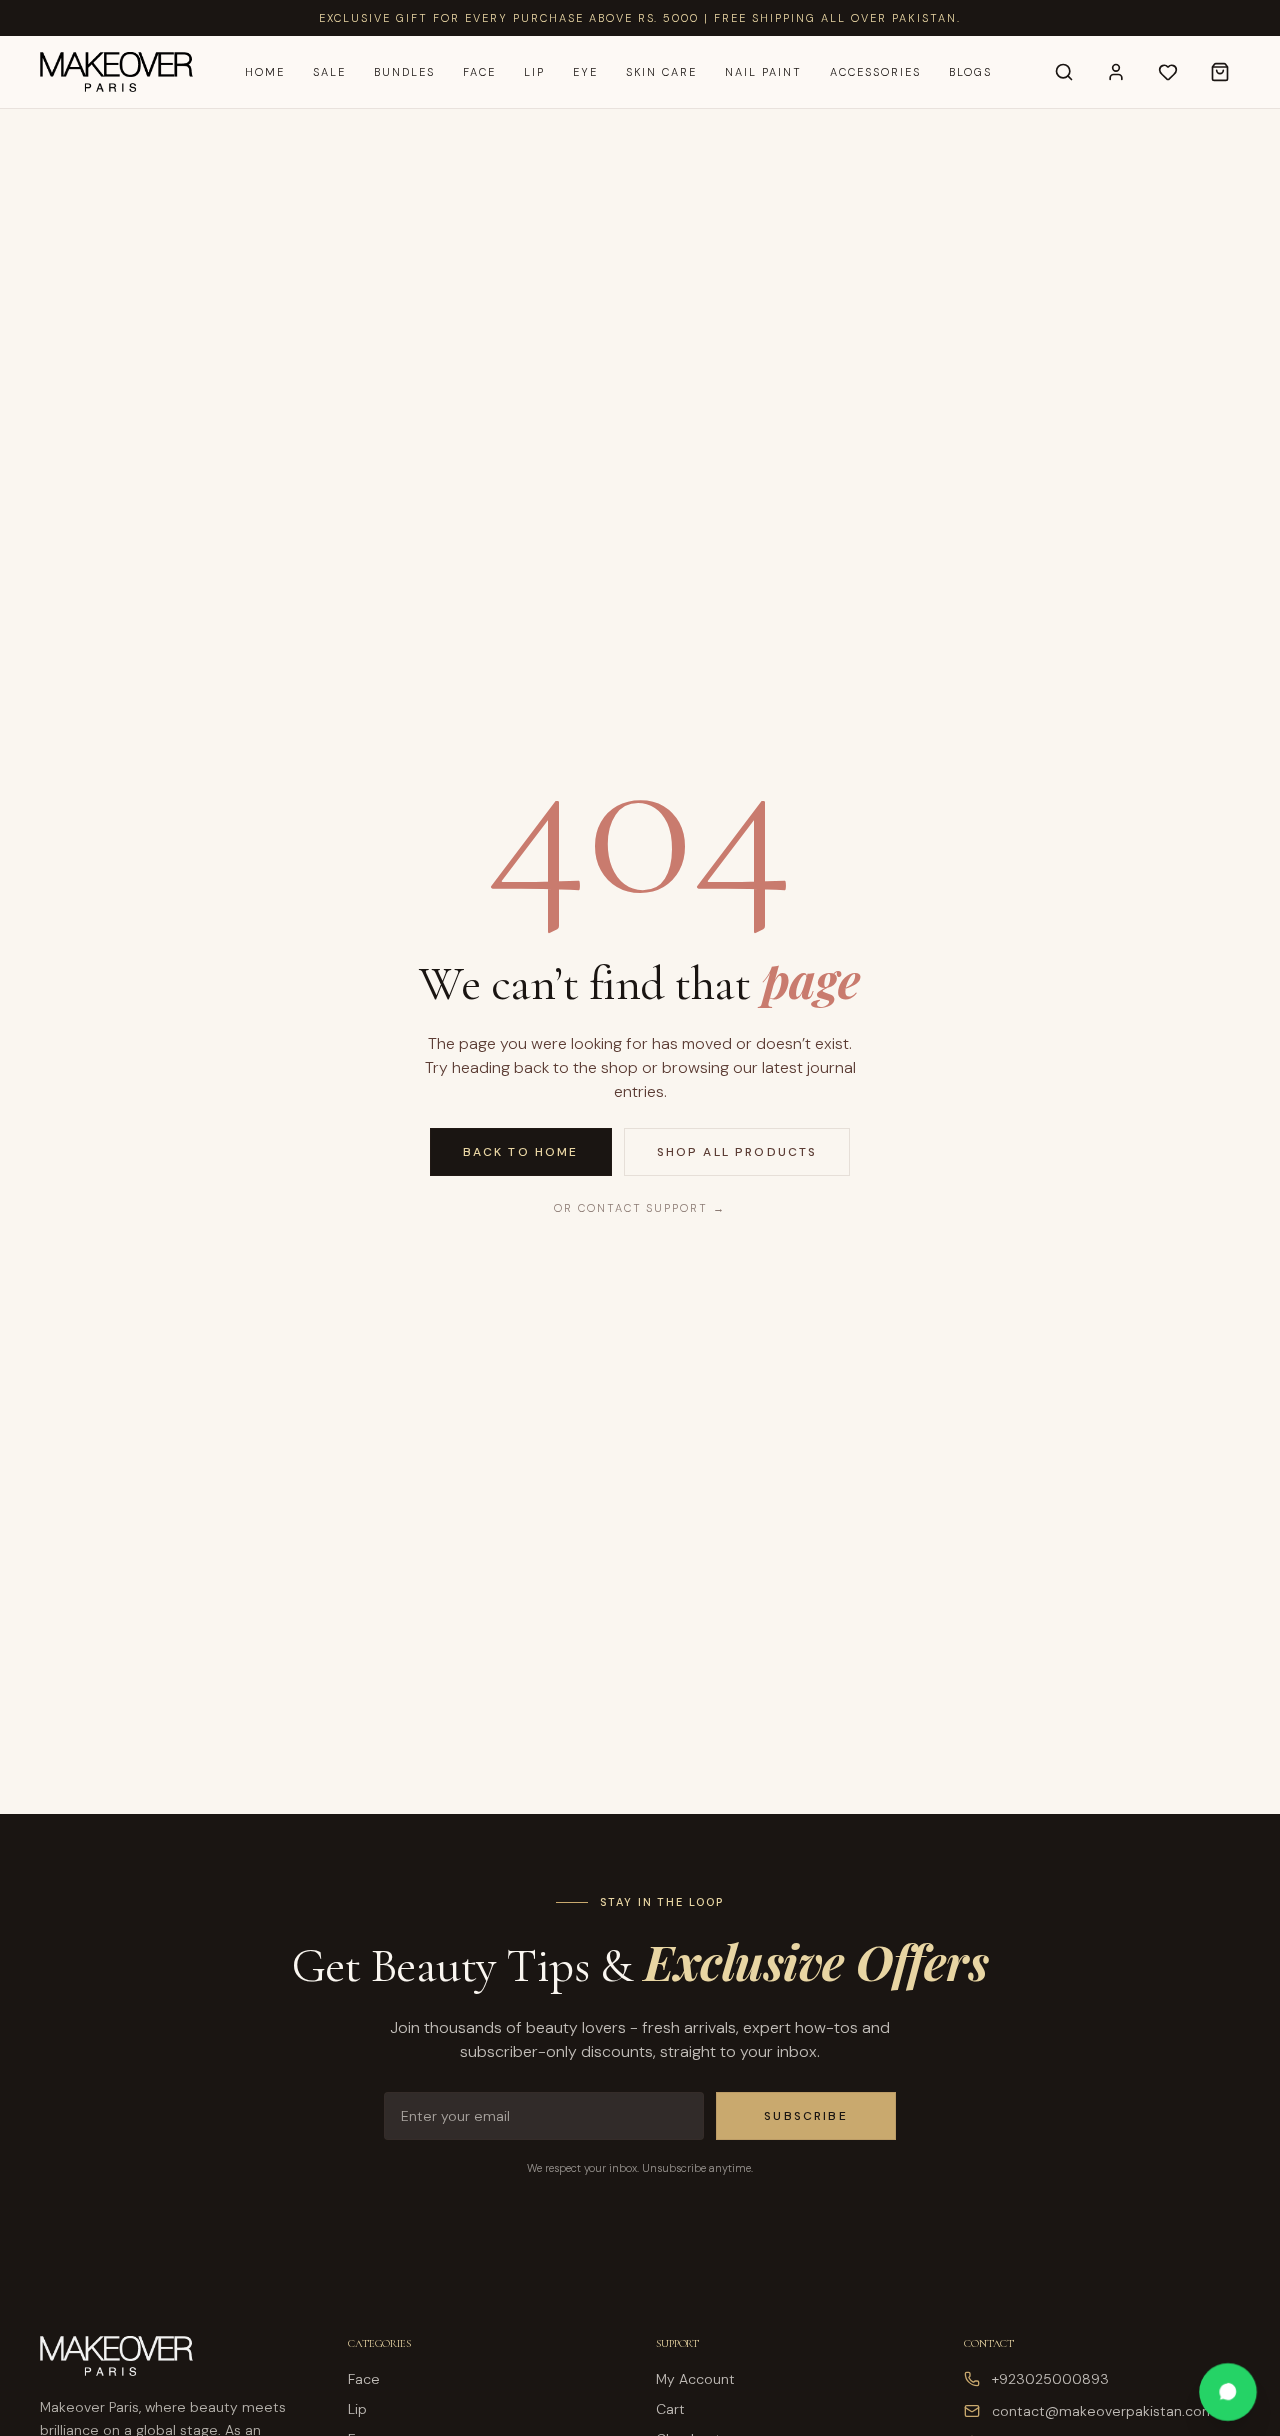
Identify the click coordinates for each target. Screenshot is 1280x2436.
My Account (695, 2379)
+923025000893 (1050, 2379)
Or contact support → (640, 1208)
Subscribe (805, 2116)
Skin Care (662, 72)
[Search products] (1064, 72)
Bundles (404, 72)
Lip (534, 72)
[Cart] (1220, 72)
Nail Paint (763, 72)
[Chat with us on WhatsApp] (1227, 2391)
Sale (329, 72)
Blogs (970, 72)
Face (479, 72)
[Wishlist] (1168, 72)
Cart (670, 2409)
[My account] (1116, 72)
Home (265, 72)
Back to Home (521, 1152)
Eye (585, 72)
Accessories (875, 72)
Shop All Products (737, 1152)
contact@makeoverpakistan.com (1103, 2411)
